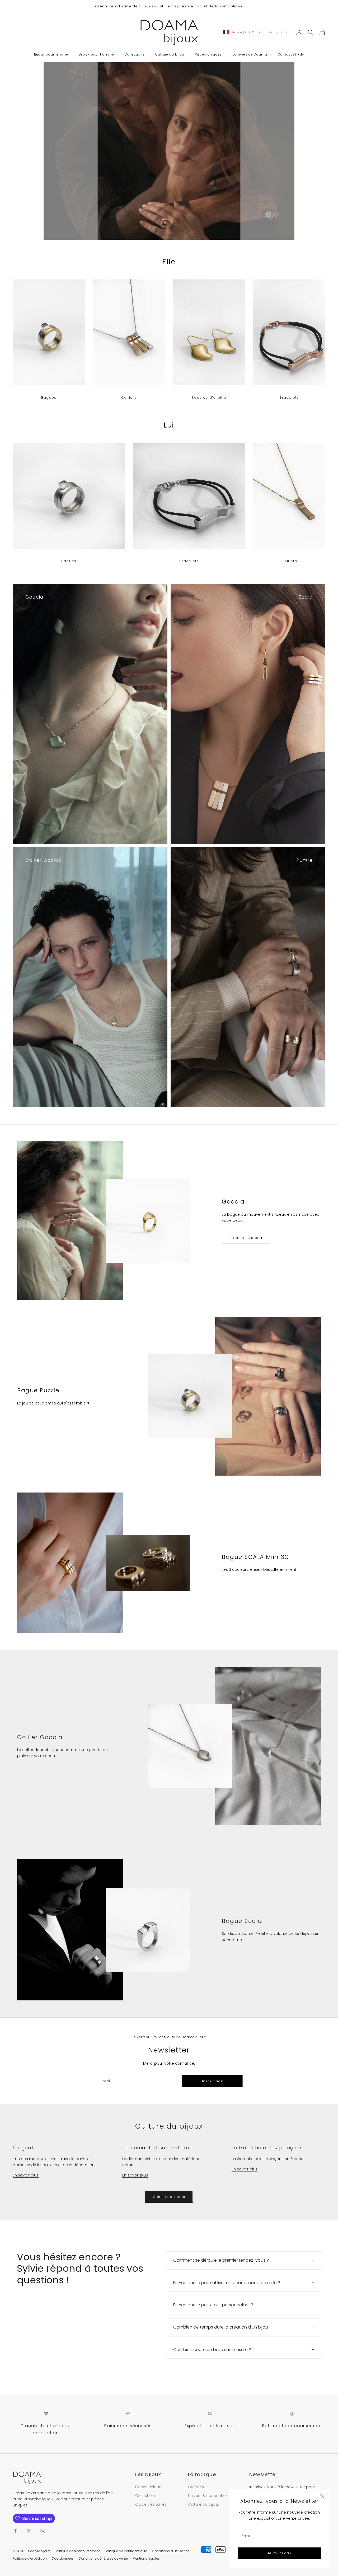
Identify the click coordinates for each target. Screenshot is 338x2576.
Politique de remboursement (77, 2551)
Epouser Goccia (246, 1238)
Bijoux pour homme (96, 54)
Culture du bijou (170, 54)
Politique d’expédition (30, 2558)
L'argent (23, 2148)
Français (276, 32)
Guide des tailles (151, 2504)
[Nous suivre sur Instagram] (29, 2531)
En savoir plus (26, 2175)
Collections (135, 54)
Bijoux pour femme (51, 54)
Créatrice (197, 2487)
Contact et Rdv (291, 54)
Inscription (213, 2081)
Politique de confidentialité (126, 2551)
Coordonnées (63, 2558)
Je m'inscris (279, 2553)
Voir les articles (169, 2197)
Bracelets (289, 398)
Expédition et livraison (210, 2426)
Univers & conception (208, 2496)
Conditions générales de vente (103, 2558)
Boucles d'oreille (209, 398)
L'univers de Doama (250, 54)
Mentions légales (146, 2558)
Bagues (49, 398)
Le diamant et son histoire (156, 2148)
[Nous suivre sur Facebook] (15, 2531)
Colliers (129, 398)
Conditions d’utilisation (171, 2551)
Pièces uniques (208, 54)
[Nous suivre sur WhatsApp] (43, 2531)
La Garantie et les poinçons (267, 2148)
